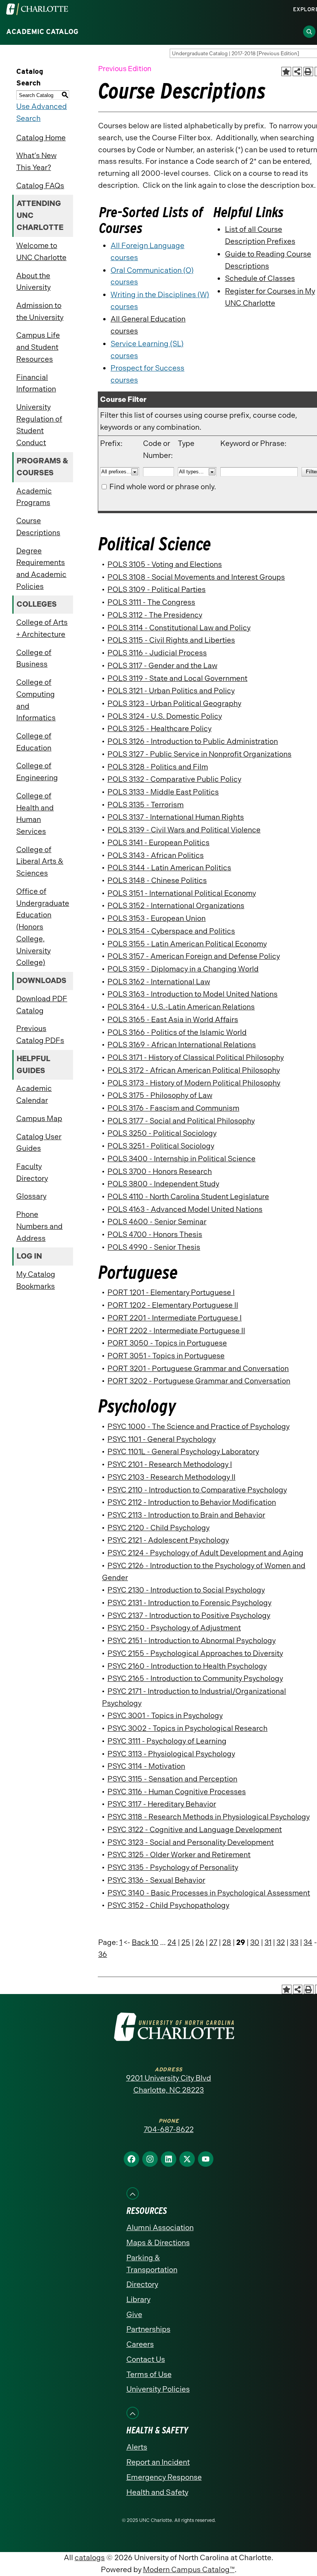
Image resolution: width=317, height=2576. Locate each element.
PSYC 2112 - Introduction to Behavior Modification (192, 1502)
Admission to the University (40, 311)
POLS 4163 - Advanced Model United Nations (185, 1209)
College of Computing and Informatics (36, 700)
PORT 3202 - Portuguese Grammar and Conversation (199, 1381)
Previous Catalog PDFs (40, 1034)
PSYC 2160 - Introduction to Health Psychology (187, 1666)
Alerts (137, 2447)
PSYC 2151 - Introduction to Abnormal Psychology (192, 1641)
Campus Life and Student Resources (38, 347)
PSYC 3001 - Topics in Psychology (165, 1716)
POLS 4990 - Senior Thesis (154, 1247)
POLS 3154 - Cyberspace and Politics (171, 931)
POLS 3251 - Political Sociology (161, 1146)
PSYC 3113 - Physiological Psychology (171, 1754)
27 (213, 1942)
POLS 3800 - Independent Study (163, 1184)
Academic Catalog (42, 32)
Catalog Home (41, 138)
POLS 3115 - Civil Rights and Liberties (171, 640)
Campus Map (39, 1119)
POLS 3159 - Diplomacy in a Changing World (183, 969)
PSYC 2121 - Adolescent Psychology (168, 1540)
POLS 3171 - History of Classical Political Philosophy (196, 1057)
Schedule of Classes (260, 278)
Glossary (31, 1196)
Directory (142, 2284)
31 (268, 1942)
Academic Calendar (34, 1094)
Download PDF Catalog (42, 1005)
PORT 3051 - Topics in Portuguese (166, 1356)
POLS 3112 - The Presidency (155, 615)
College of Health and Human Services (35, 814)
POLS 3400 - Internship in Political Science (182, 1159)
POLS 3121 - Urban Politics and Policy (171, 691)
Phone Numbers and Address (39, 1226)
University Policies (158, 2389)
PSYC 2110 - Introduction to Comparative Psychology (197, 1490)
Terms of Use (149, 2374)
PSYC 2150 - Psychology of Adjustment (174, 1628)
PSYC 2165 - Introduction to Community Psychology (195, 1678)
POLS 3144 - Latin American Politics (169, 868)
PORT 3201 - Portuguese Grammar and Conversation (198, 1369)
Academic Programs (34, 497)
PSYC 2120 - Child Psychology (158, 1528)
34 (308, 1942)
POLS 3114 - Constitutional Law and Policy (179, 628)
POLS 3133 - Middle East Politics (163, 792)
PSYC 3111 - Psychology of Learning (167, 1741)
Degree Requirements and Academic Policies (41, 569)
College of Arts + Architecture (42, 628)
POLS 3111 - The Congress (151, 602)
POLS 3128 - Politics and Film (158, 767)
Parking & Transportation (152, 2264)
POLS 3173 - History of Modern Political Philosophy (194, 1083)
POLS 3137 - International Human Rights (176, 817)
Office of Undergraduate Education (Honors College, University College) (43, 927)
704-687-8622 (169, 2129)
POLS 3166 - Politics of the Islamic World (177, 1032)
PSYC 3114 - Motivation (146, 1766)
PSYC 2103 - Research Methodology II (171, 1477)
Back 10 (145, 1942)
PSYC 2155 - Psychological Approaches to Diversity (195, 1653)
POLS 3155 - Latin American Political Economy (187, 944)
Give (134, 2315)
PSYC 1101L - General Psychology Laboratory (183, 1452)
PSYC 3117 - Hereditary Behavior (162, 1804)
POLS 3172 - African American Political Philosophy (194, 1070)
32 (281, 1942)
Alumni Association (160, 2228)
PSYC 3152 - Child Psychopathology (168, 1905)
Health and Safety (157, 2492)
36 (103, 1954)
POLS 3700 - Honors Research (160, 1171)
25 (186, 1942)
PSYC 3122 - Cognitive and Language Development (195, 1830)
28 (227, 1942)
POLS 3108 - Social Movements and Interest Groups (196, 577)
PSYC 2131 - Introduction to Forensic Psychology (189, 1603)
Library (138, 2300)
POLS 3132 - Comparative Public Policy (174, 779)
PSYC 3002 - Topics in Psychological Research (187, 1728)
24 (172, 1942)
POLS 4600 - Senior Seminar (157, 1222)
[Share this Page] (297, 72)
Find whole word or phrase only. (163, 487)
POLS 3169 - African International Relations (182, 1045)
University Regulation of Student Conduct (39, 425)
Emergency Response (164, 2477)
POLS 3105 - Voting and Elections (165, 564)
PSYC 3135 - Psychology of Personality (173, 1867)
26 (200, 1942)
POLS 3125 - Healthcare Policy (159, 729)
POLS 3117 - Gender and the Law (162, 666)
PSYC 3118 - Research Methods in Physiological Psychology (209, 1817)
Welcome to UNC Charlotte (41, 252)
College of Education (34, 742)
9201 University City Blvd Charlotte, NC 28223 (169, 2084)
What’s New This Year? (36, 162)
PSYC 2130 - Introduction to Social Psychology (186, 1590)
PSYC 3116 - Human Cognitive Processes (177, 1792)
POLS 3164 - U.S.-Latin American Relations (181, 1007)
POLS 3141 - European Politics (158, 843)
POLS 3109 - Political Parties (157, 590)
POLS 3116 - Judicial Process (157, 653)
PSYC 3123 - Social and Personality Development (191, 1842)
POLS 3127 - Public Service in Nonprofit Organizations (199, 754)
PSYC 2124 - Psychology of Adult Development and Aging (205, 1553)
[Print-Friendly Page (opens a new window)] (308, 72)
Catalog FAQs (40, 186)
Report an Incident (158, 2462)
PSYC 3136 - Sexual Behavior (156, 1880)
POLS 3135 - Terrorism (146, 805)
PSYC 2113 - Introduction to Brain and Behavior (186, 1515)
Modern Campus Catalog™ (189, 2570)
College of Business (34, 658)
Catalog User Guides (39, 1143)
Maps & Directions (158, 2243)
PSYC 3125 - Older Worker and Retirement (179, 1855)
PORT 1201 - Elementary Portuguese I (171, 1292)
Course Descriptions (38, 527)
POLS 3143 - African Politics (156, 855)
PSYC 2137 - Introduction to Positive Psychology (189, 1616)
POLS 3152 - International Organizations (176, 906)
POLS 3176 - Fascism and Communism (173, 1108)
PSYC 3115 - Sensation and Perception (172, 1779)
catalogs (90, 2558)
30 (255, 1942)
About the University (33, 282)
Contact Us (146, 2359)
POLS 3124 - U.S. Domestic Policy (165, 716)
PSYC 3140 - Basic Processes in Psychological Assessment (209, 1893)
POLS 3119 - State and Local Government (177, 678)
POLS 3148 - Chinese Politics (157, 881)
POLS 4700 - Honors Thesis (155, 1234)
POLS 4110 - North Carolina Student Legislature (188, 1197)
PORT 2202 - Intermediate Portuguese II (176, 1331)
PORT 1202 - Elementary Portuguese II (173, 1305)
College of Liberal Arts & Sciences (40, 861)
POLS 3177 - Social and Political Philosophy (181, 1121)
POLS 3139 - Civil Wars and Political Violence (184, 830)
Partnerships (148, 2329)
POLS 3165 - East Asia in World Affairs (173, 1020)
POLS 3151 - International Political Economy (182, 893)
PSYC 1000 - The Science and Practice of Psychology (199, 1427)
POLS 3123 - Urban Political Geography (174, 704)
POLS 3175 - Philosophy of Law (160, 1095)
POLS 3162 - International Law (159, 982)
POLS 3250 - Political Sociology (162, 1133)
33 (294, 1942)
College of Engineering (37, 772)
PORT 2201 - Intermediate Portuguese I (175, 1318)
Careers (140, 2344)
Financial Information (36, 383)
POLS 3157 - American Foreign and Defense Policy (194, 956)
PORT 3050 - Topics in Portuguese (167, 1343)
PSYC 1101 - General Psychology (162, 1439)
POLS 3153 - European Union (157, 918)
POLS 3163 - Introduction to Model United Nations (193, 994)
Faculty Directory (32, 1172)
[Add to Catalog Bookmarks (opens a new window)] (286, 72)
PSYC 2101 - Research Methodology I (170, 1464)
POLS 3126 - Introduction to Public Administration (193, 741)
